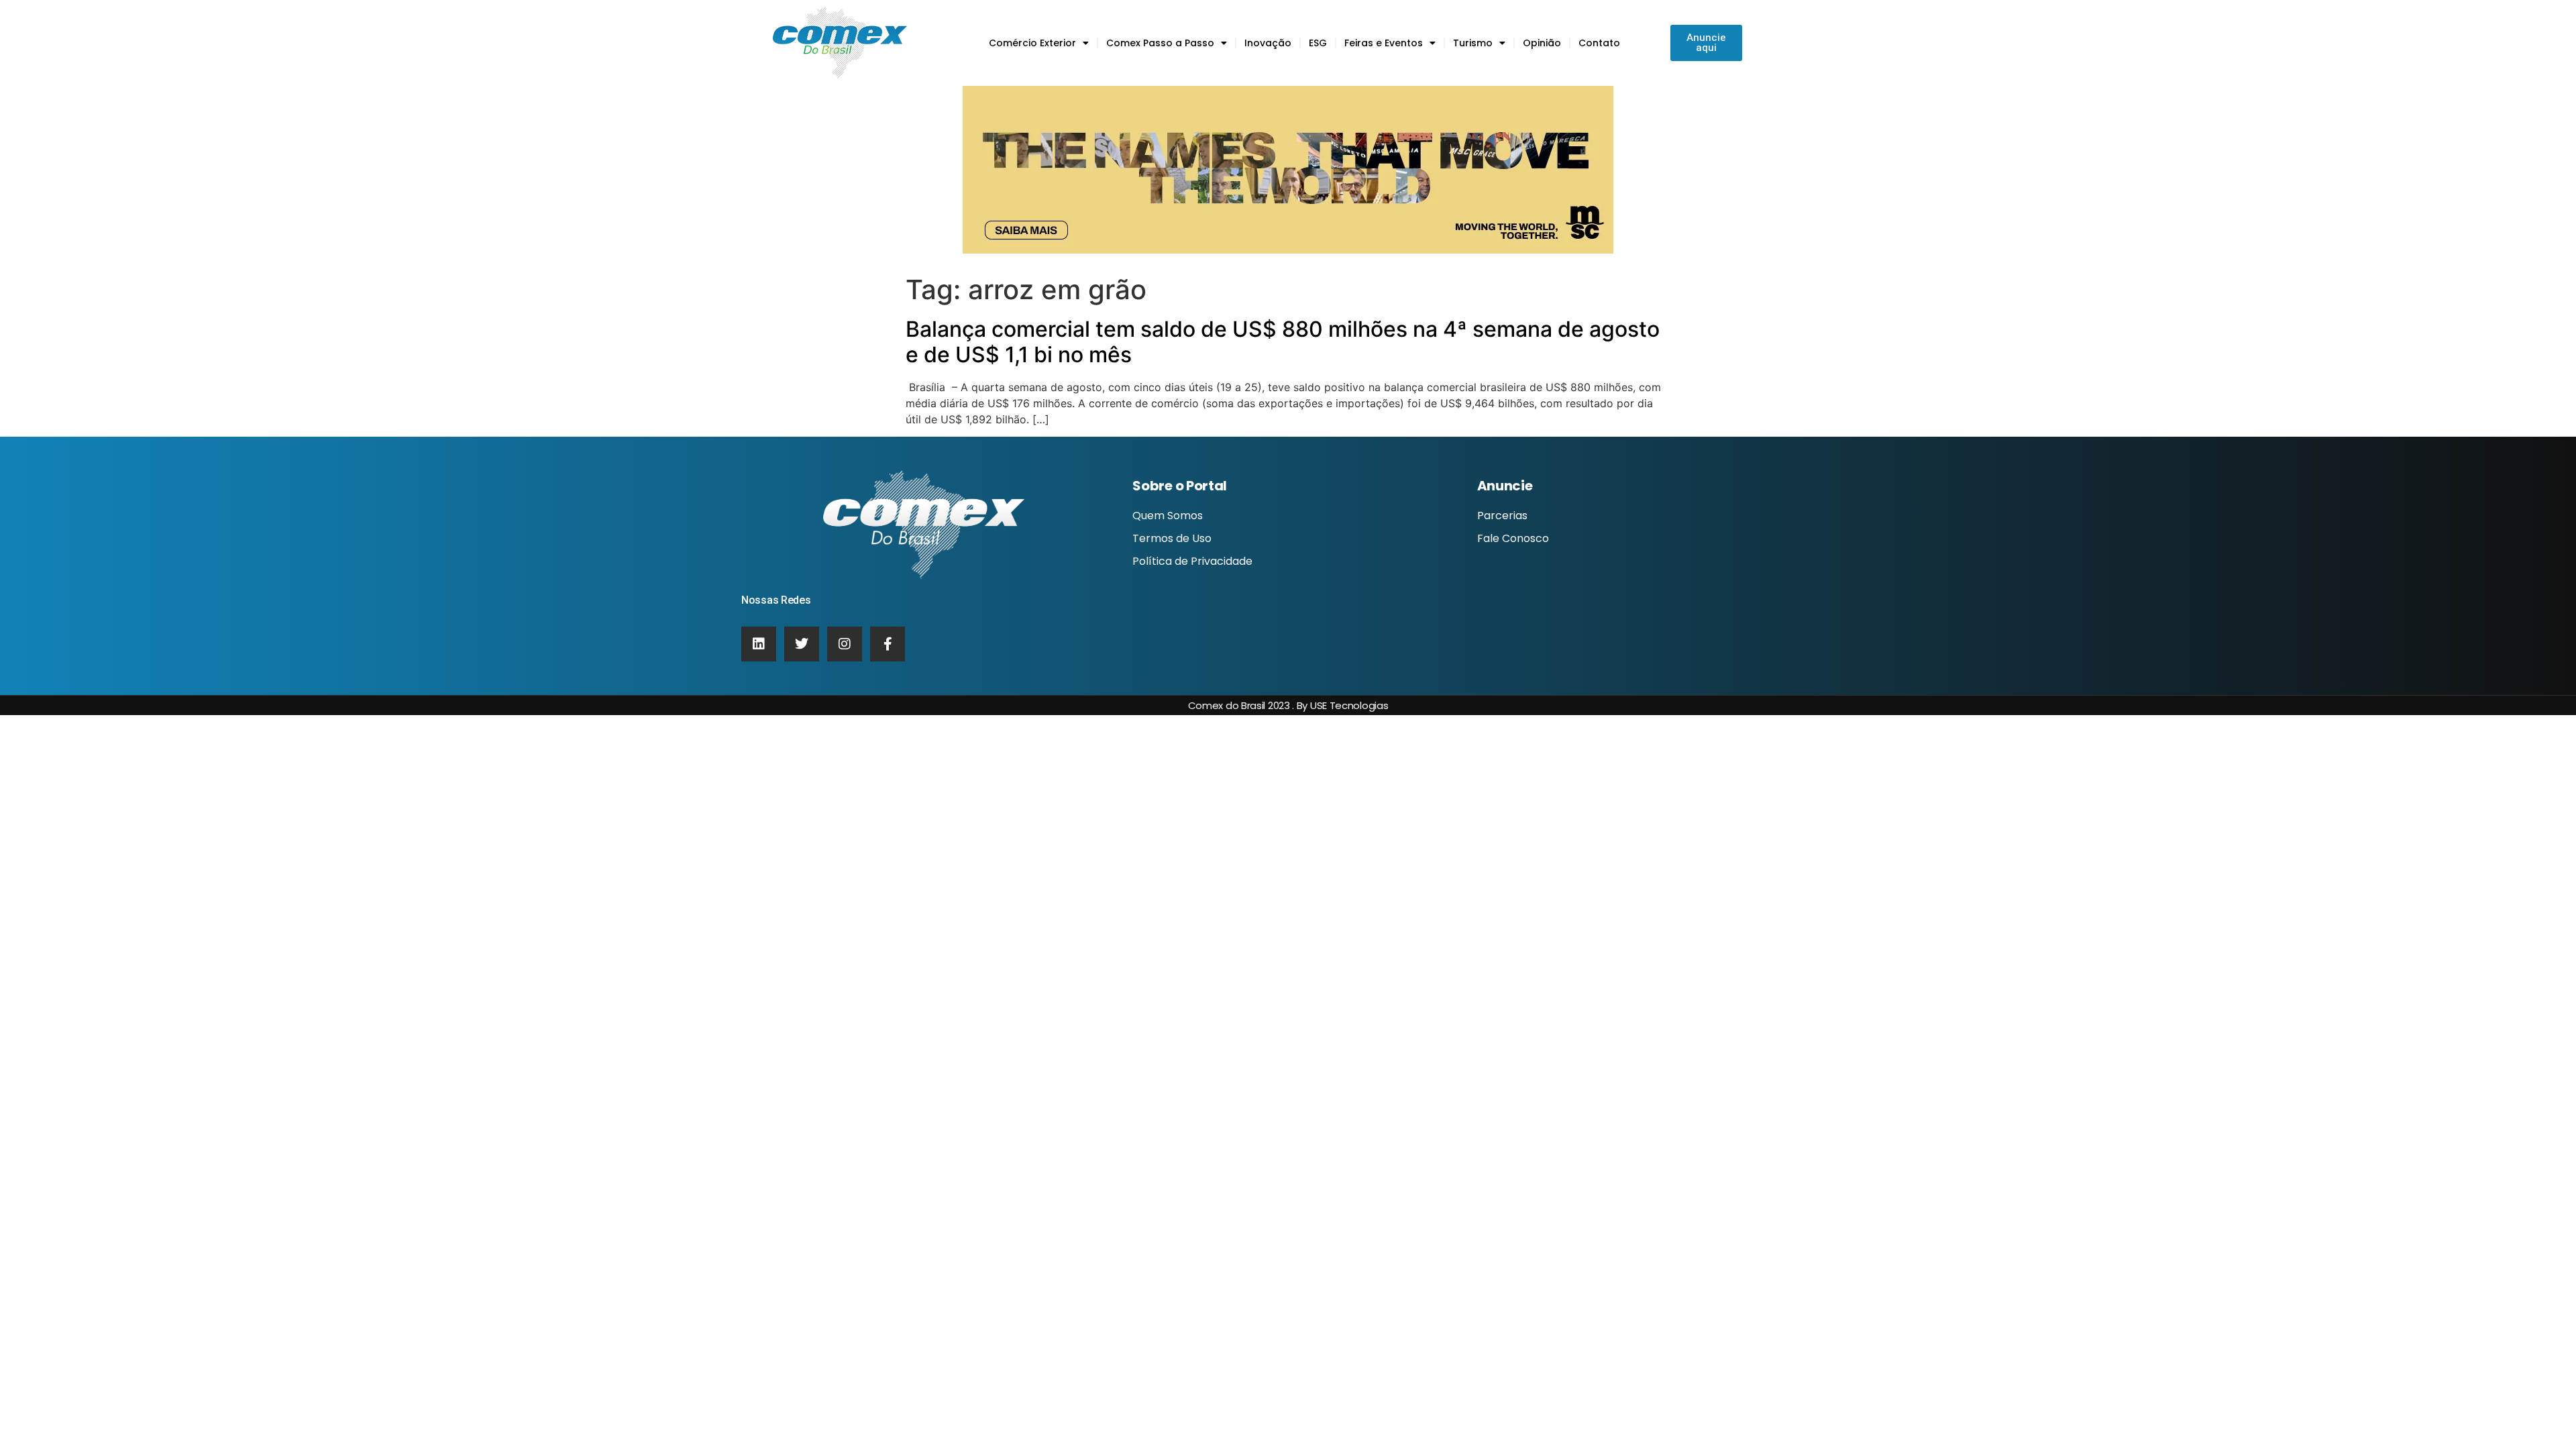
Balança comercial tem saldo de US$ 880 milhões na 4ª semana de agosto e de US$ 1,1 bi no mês (1283, 342)
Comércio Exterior (1032, 43)
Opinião (1542, 43)
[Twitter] (802, 644)
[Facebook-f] (888, 644)
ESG (1318, 43)
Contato (1599, 43)
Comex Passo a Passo (1160, 43)
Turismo (1473, 43)
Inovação (1268, 43)
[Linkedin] (759, 644)
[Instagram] (845, 644)
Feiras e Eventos (1384, 43)
